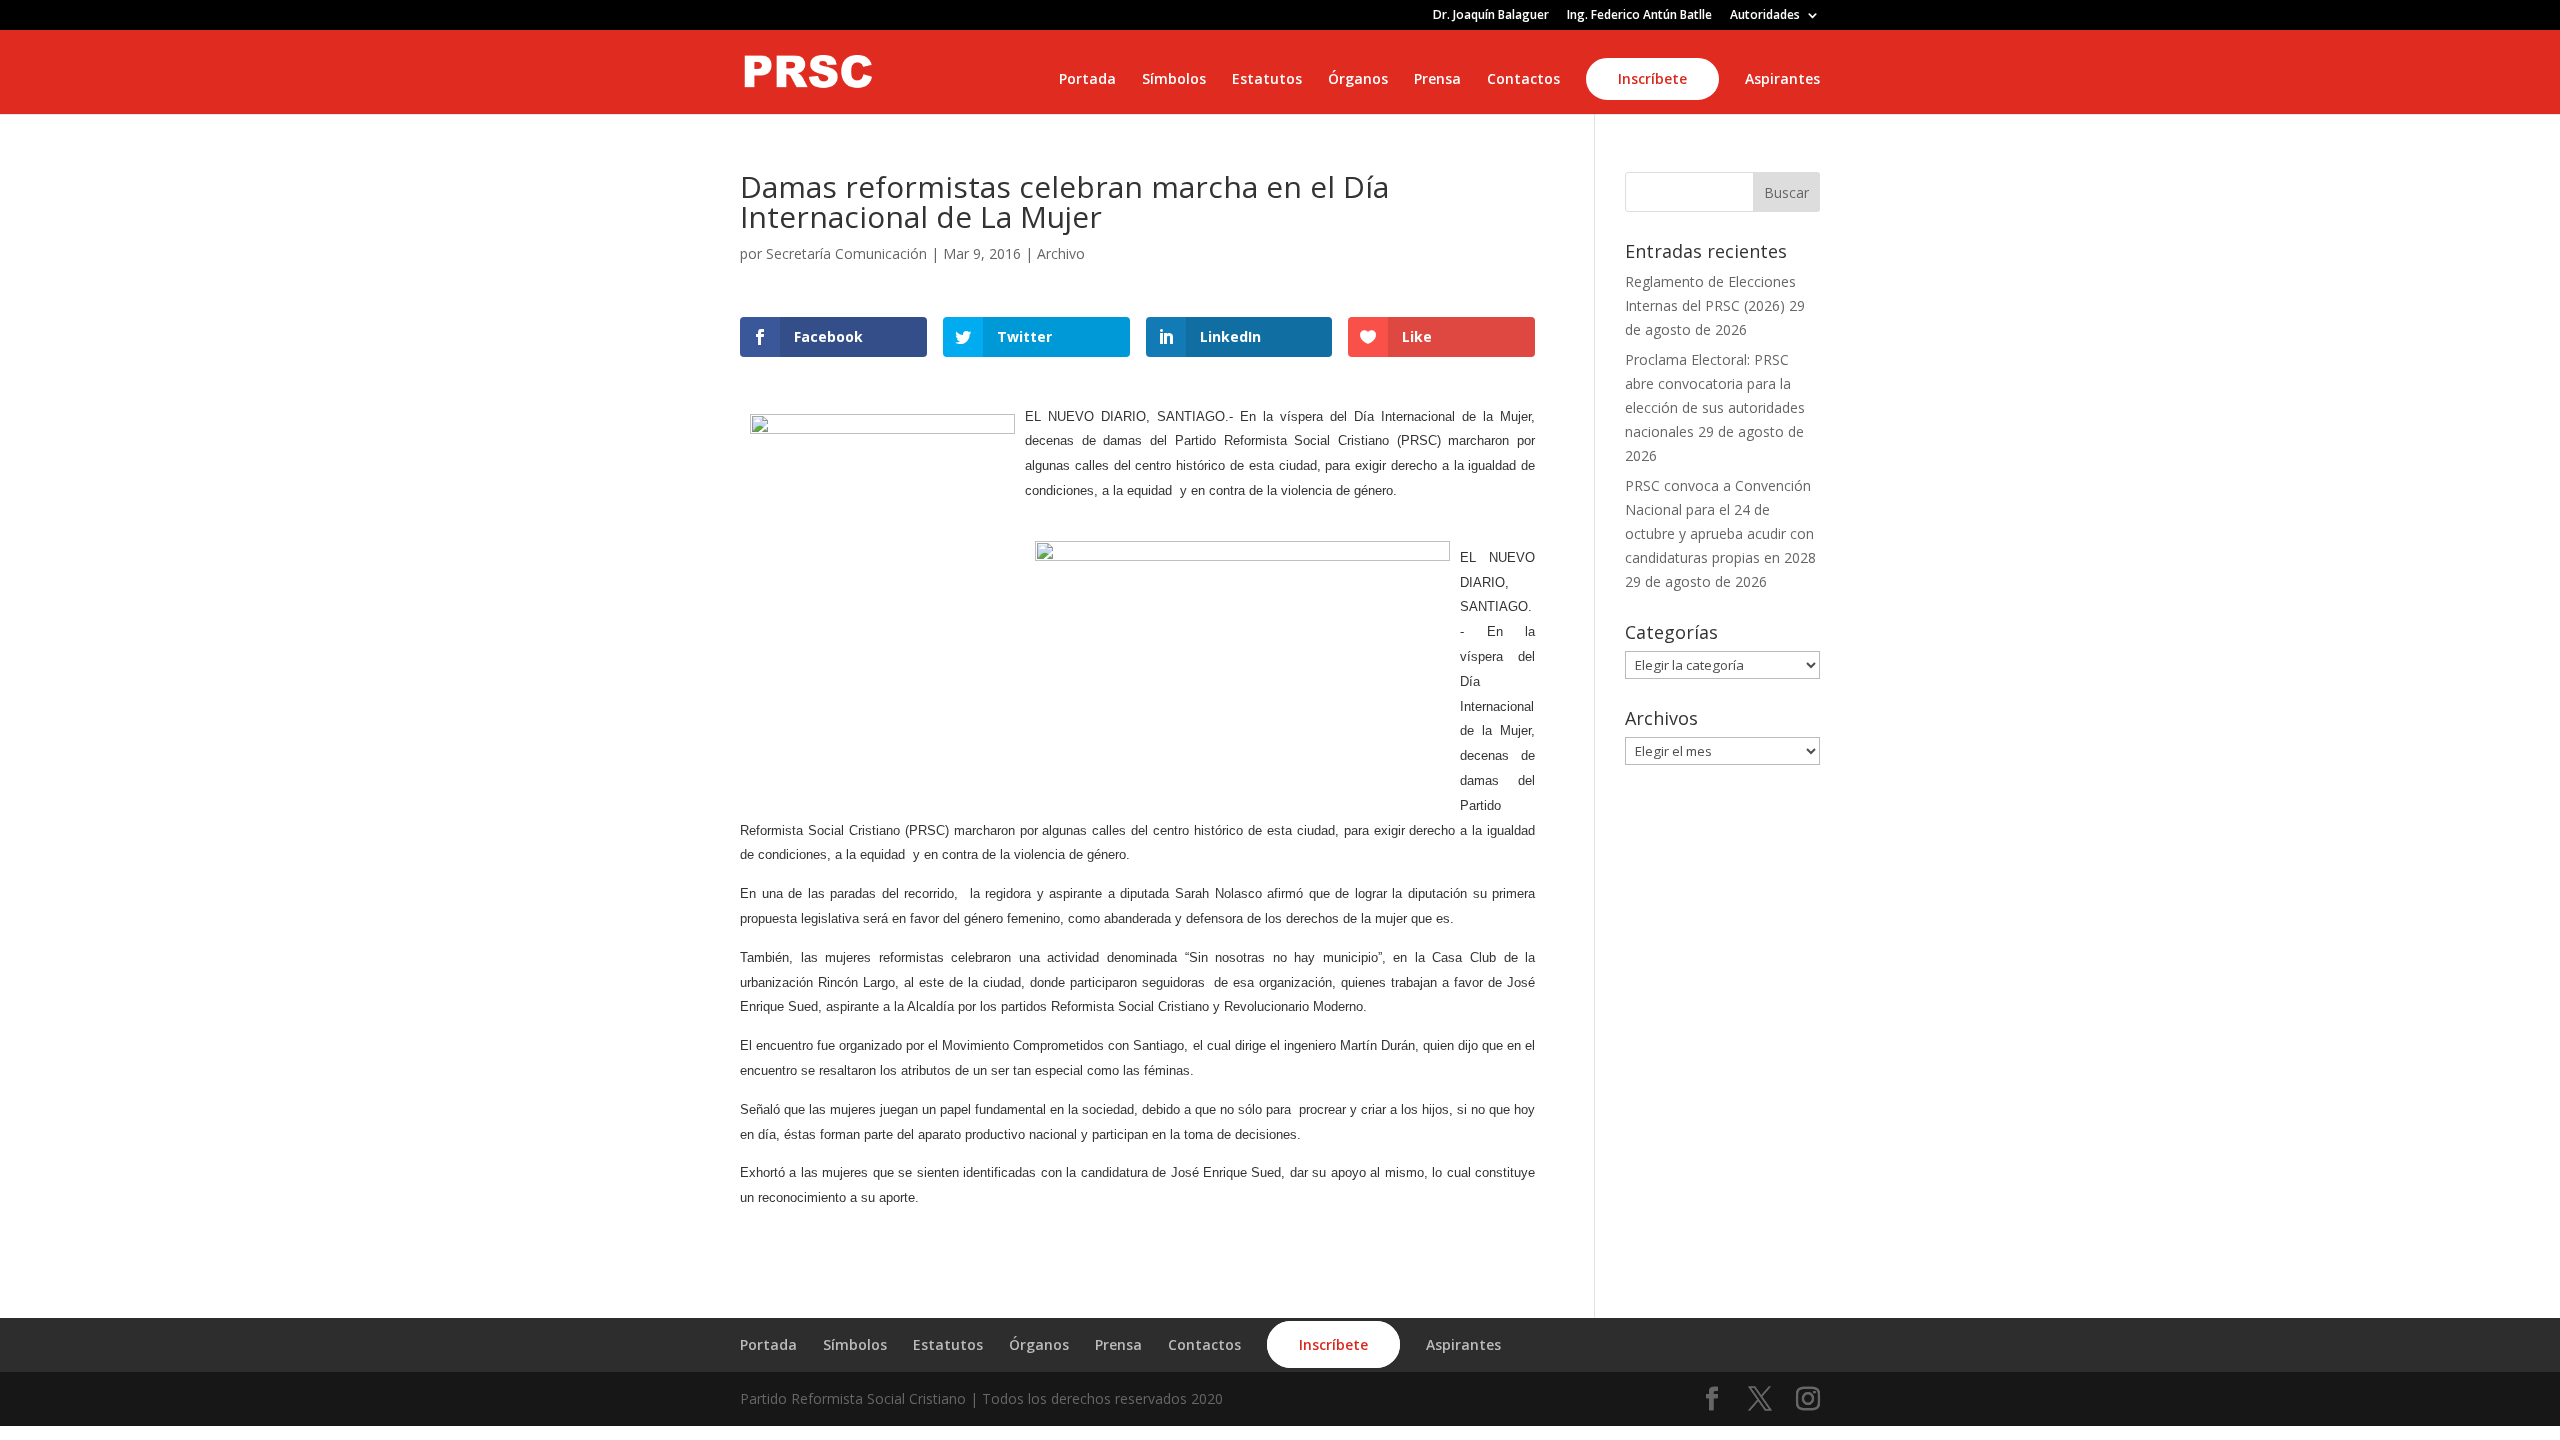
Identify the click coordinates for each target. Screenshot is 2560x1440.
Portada (1087, 80)
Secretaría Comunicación (846, 253)
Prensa (1437, 80)
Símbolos (1174, 80)
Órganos (1358, 80)
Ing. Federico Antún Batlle (1639, 16)
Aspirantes (1782, 80)
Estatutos (1267, 80)
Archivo (1061, 253)
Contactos (1523, 80)
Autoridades (1765, 16)
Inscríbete (1652, 78)
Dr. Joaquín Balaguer (1491, 16)
